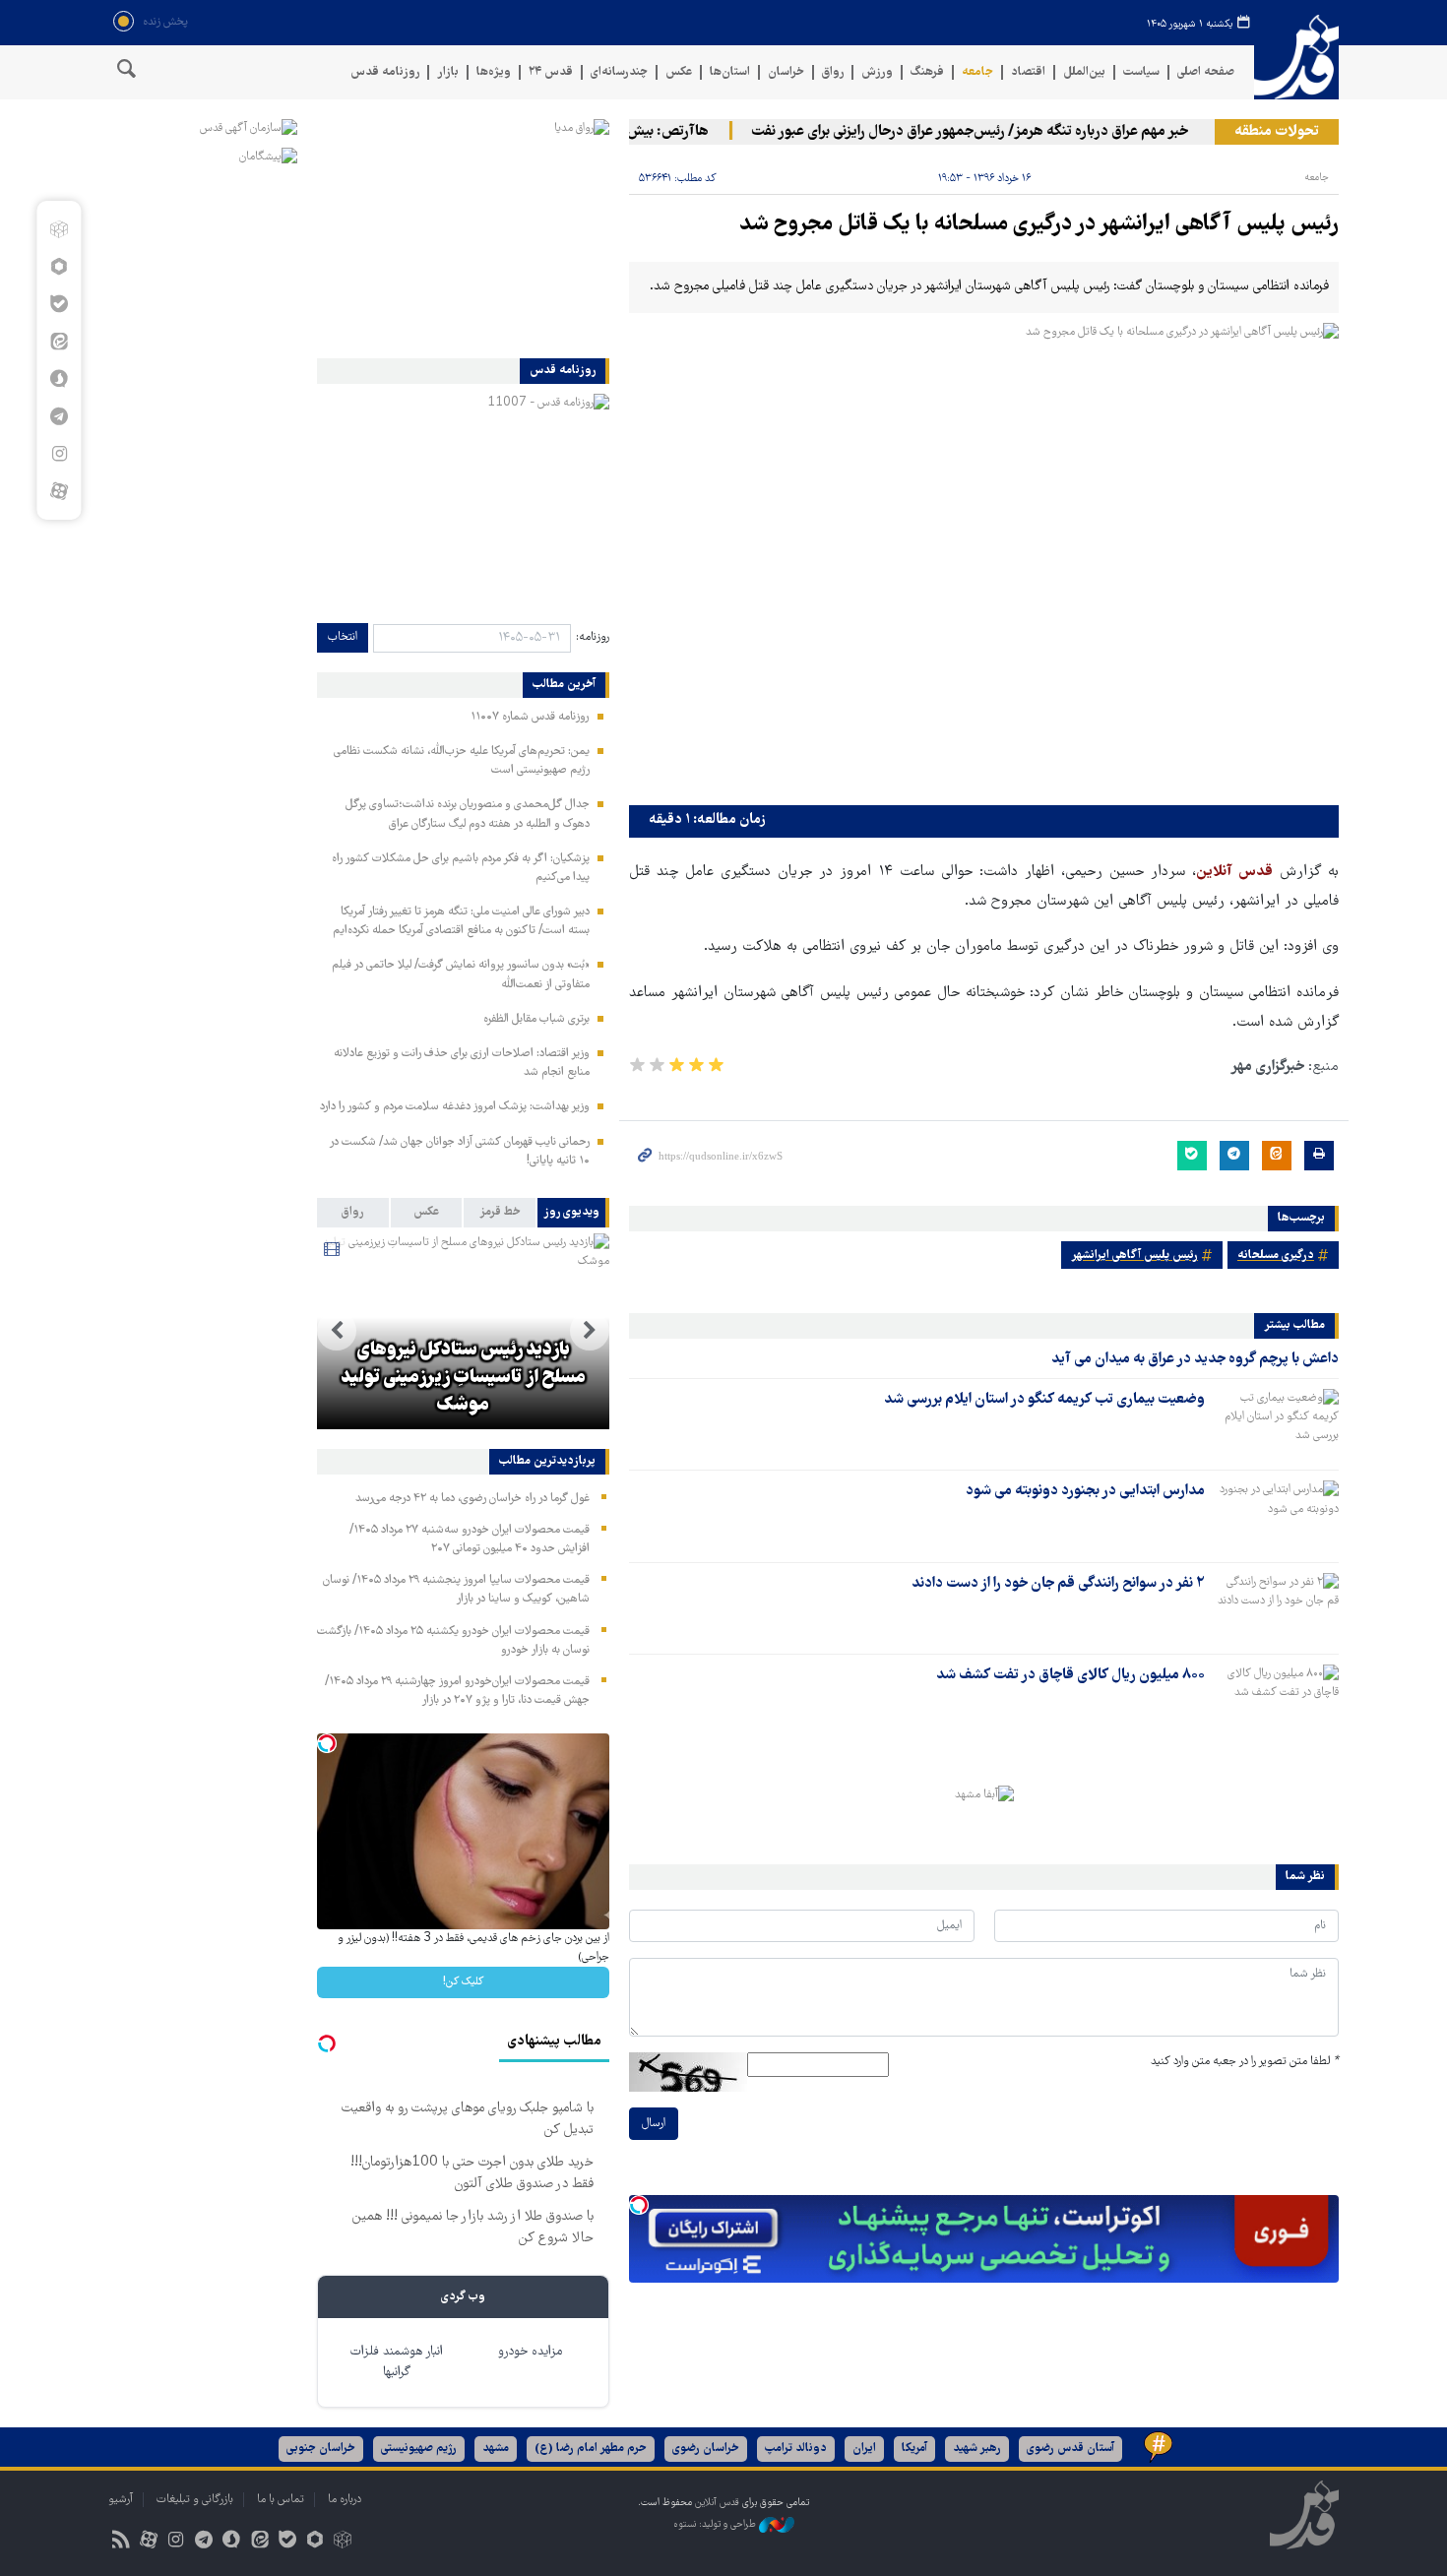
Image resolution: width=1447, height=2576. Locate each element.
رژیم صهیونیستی (419, 2449)
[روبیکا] (59, 229)
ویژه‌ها (494, 72)
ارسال (654, 2124)
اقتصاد (1028, 72)
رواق (833, 72)
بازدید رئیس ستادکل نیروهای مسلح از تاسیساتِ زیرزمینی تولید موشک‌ (463, 1378)
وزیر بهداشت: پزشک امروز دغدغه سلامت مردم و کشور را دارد (455, 1107)
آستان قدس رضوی (1070, 2449)
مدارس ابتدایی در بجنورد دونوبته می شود (1085, 1491)
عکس (679, 72)
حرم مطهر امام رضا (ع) (591, 2449)
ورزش (877, 72)
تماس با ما (281, 2500)
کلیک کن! (463, 1982)
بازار (448, 72)
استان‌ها (730, 72)
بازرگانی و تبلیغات (195, 2500)
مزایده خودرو (530, 2352)
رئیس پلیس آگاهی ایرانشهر (1134, 1256)
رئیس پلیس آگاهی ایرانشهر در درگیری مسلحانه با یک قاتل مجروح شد (1039, 225)
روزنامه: (593, 637)
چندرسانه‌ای (619, 72)
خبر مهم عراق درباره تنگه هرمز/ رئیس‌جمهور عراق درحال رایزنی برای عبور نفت (1006, 132)
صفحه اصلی (1206, 72)
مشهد (496, 2449)
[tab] (573, 1213)
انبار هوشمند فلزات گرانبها (397, 2362)
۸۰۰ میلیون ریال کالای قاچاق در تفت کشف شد (1070, 1675)
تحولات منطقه (1277, 132)
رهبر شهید (977, 2449)
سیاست (1141, 72)
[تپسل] (639, 2205)
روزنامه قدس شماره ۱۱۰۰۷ (530, 717)
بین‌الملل (1084, 72)
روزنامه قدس (385, 72)
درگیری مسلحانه (1276, 1256)
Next (337, 1331)
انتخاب (343, 637)
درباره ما (345, 2500)
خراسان (786, 72)
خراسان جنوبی (321, 2449)
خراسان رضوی (706, 2449)
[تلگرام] (59, 416)
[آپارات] (59, 491)
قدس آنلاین (1296, 58)
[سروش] (59, 379)
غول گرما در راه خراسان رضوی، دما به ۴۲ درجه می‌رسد (472, 1499)
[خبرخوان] (121, 2542)
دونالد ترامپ (796, 2449)
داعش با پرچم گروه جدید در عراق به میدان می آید (1195, 1359)
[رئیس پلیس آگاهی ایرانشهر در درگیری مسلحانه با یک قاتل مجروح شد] (984, 560)
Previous (590, 1331)
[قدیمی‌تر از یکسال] (1276, 1423)
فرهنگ (927, 72)
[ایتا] (59, 342)
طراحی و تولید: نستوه (716, 2524)
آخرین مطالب (564, 685)
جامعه (977, 72)
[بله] (59, 304)
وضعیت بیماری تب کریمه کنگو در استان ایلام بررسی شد (1044, 1400)
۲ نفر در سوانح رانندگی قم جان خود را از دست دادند (1058, 1584)
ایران (864, 2449)
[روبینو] (59, 267)
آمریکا (914, 2449)
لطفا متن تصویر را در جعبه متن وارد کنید (1245, 2062)
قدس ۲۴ (551, 72)
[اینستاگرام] (59, 454)
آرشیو (121, 2500)
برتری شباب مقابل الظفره (536, 1019)
